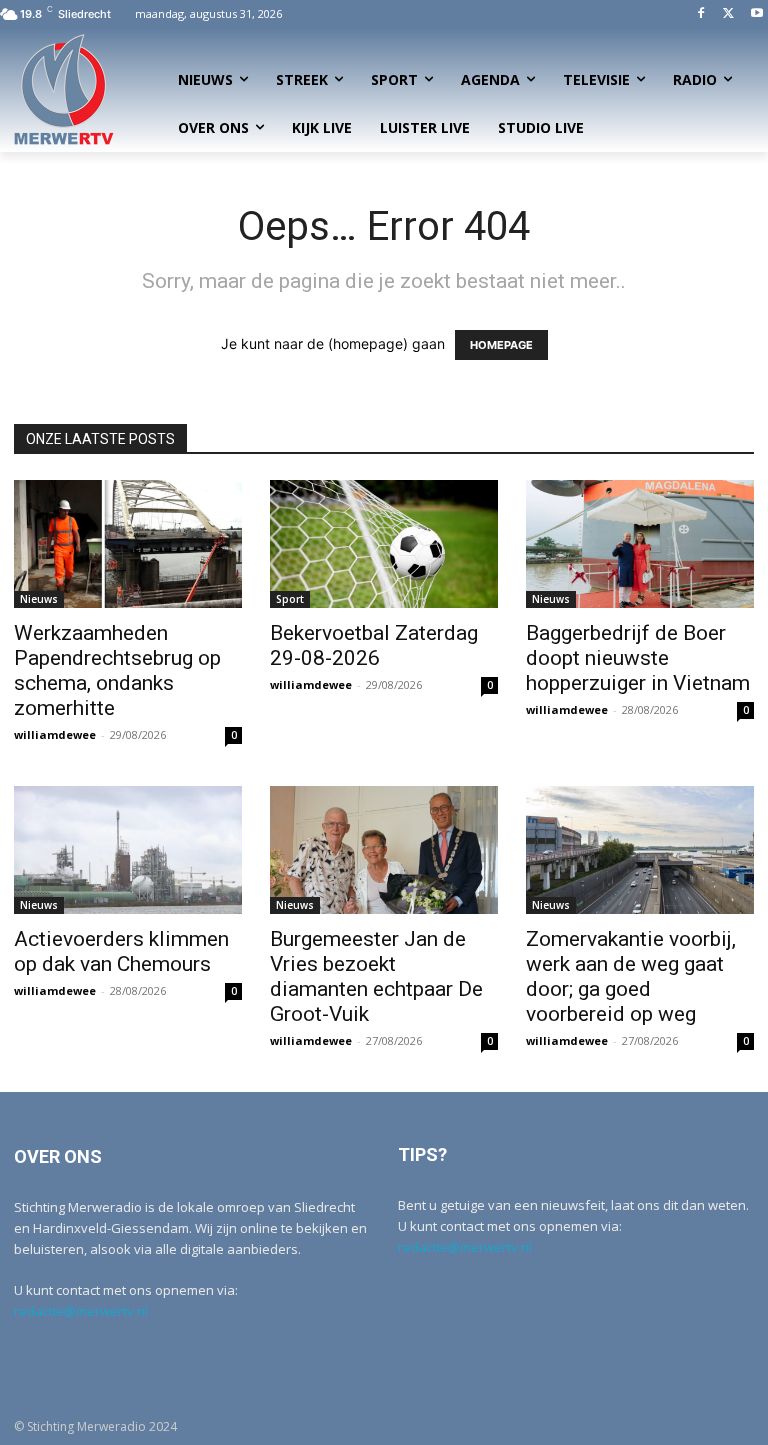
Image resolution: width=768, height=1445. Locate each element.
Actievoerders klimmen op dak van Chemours (121, 951)
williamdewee (55, 734)
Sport (290, 599)
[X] (728, 14)
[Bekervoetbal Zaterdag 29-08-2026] (384, 544)
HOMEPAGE (501, 345)
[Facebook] (701, 14)
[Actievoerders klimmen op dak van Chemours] (128, 850)
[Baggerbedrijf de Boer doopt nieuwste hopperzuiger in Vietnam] (640, 544)
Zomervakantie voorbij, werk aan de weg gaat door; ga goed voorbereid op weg (631, 976)
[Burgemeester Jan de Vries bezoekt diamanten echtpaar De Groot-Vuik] (384, 850)
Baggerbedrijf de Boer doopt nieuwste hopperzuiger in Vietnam (638, 658)
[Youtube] (756, 14)
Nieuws (39, 599)
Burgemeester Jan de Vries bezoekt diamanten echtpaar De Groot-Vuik (376, 976)
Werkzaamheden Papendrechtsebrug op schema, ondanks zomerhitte (117, 670)
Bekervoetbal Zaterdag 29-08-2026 (374, 645)
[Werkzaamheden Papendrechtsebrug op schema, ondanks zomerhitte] (128, 544)
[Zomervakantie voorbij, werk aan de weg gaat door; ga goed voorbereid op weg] (640, 850)
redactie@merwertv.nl (81, 1311)
